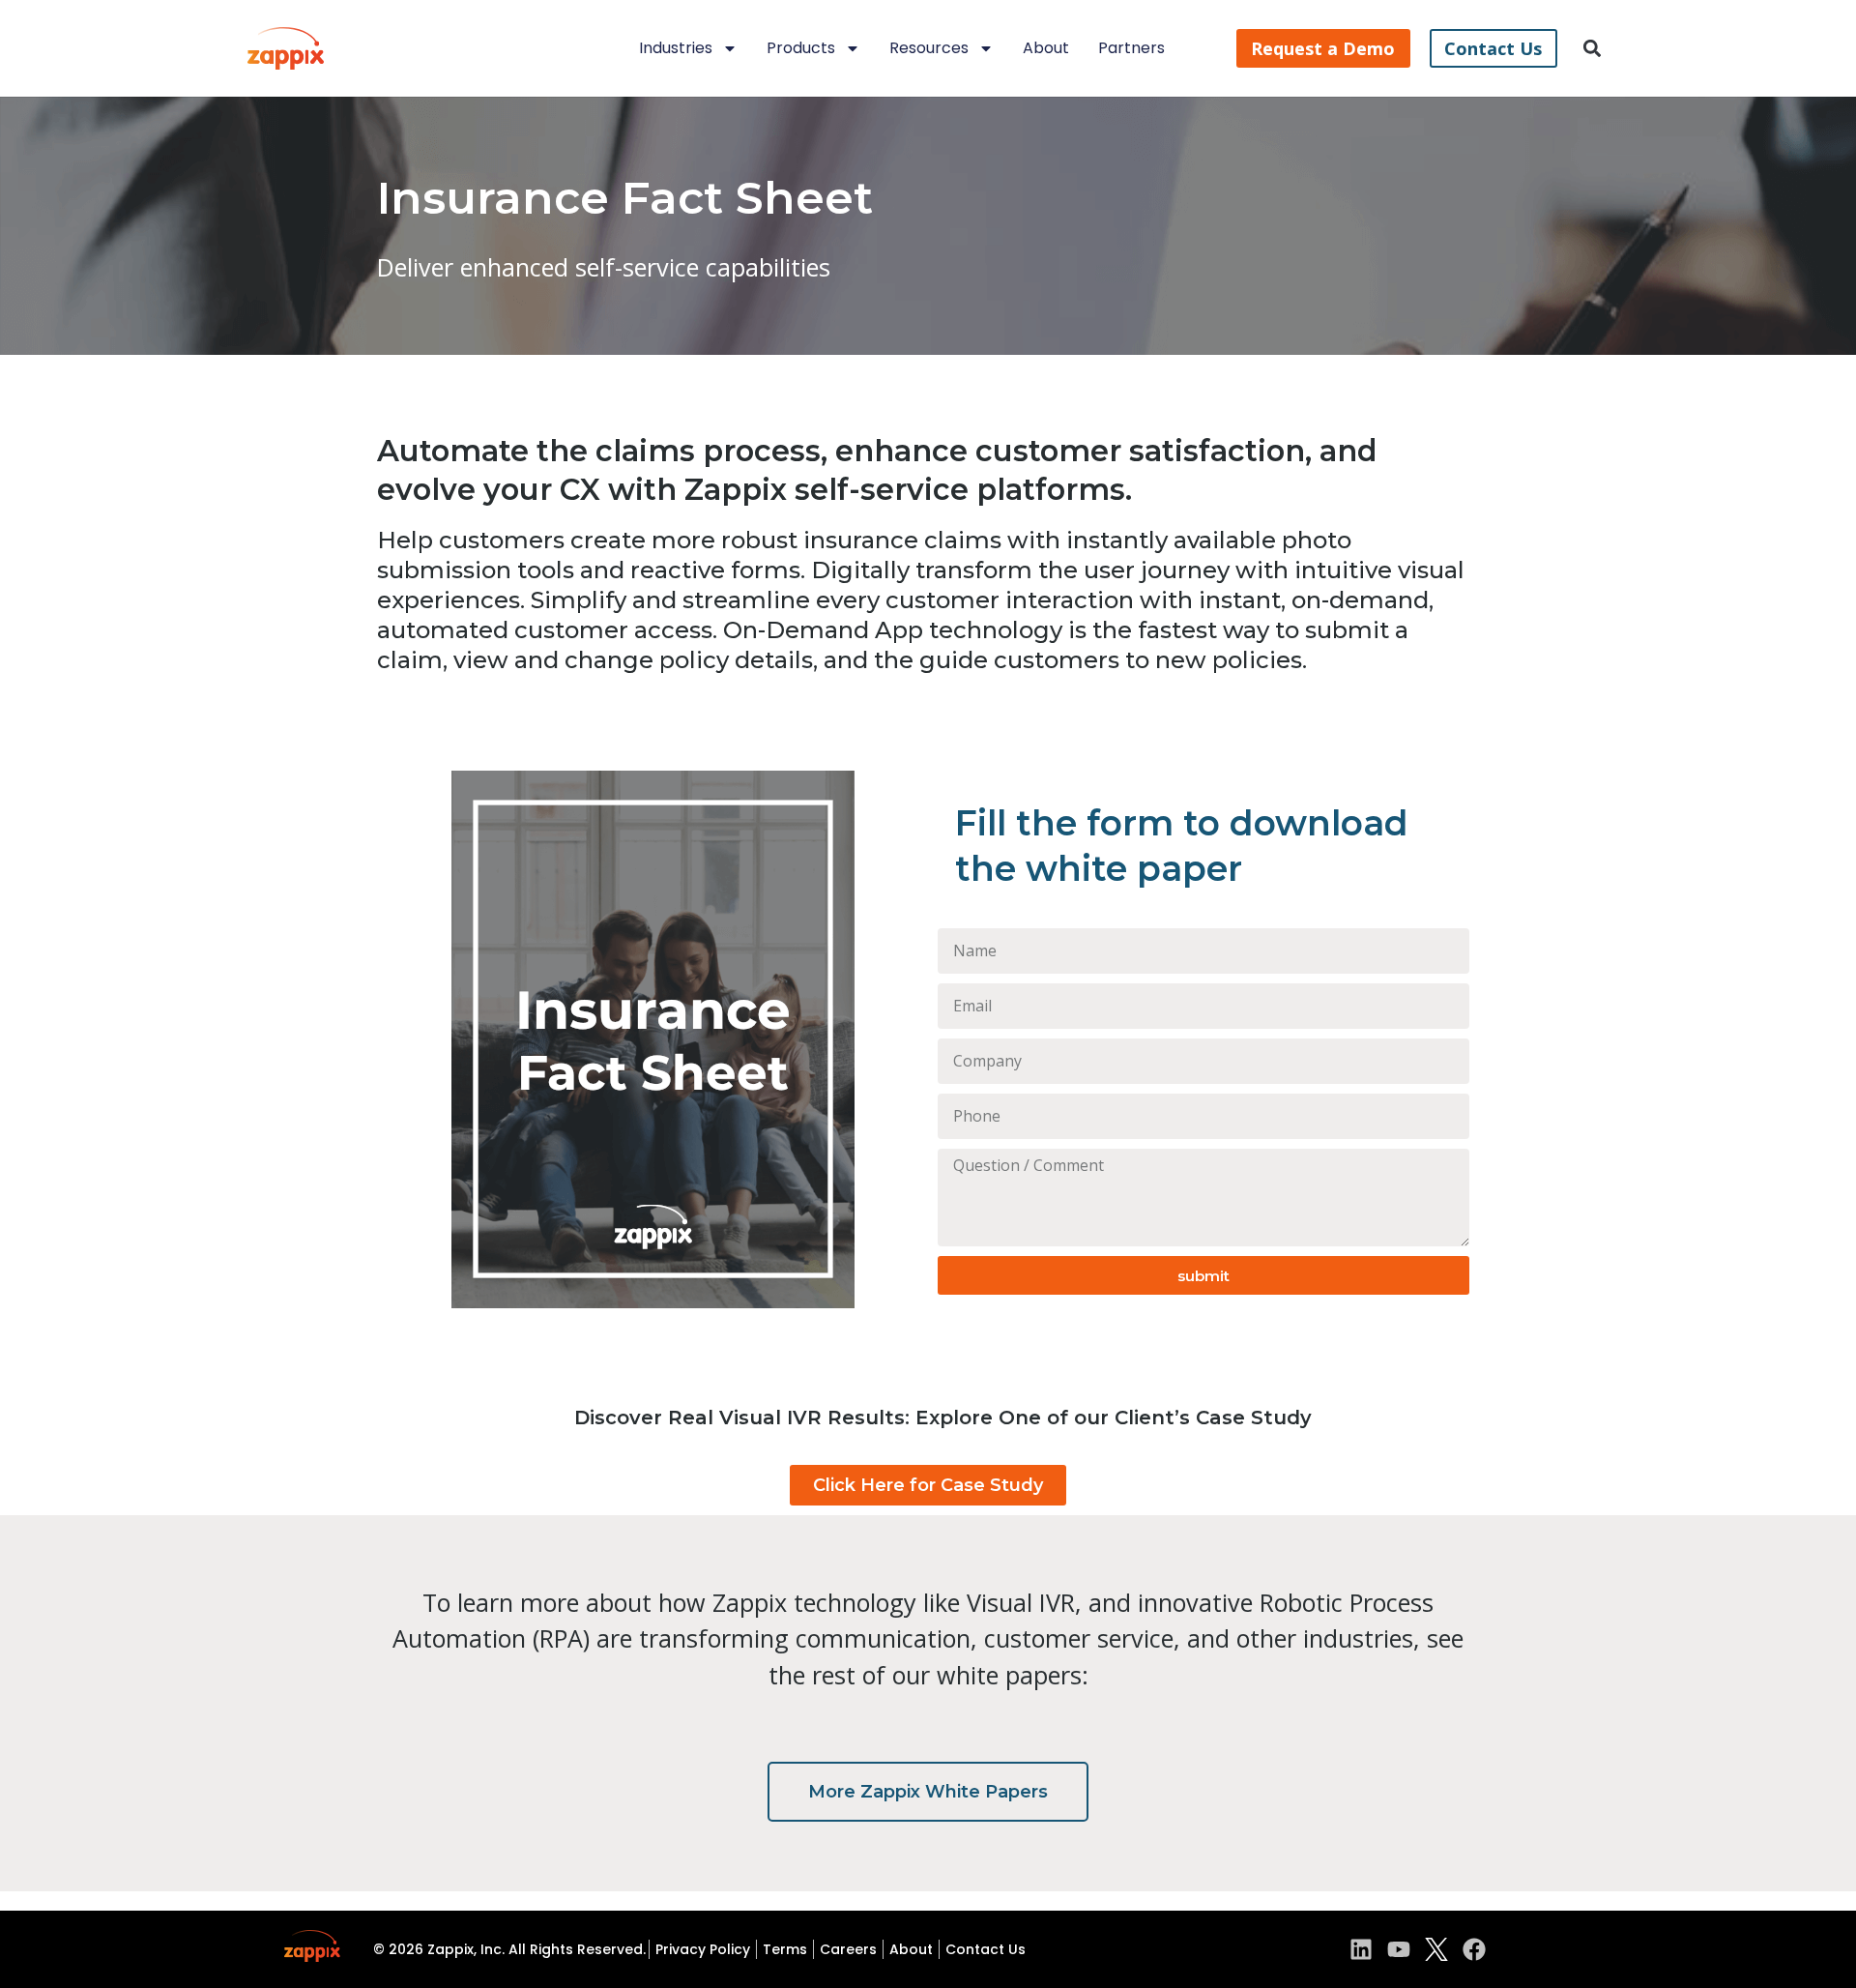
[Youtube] (1399, 1949)
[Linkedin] (1361, 1949)
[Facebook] (1474, 1949)
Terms (785, 1949)
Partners (1131, 48)
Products (801, 48)
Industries (676, 48)
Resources (929, 48)
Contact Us (986, 1949)
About (1046, 48)
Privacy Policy (703, 1949)
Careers (848, 1949)
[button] (1593, 49)
